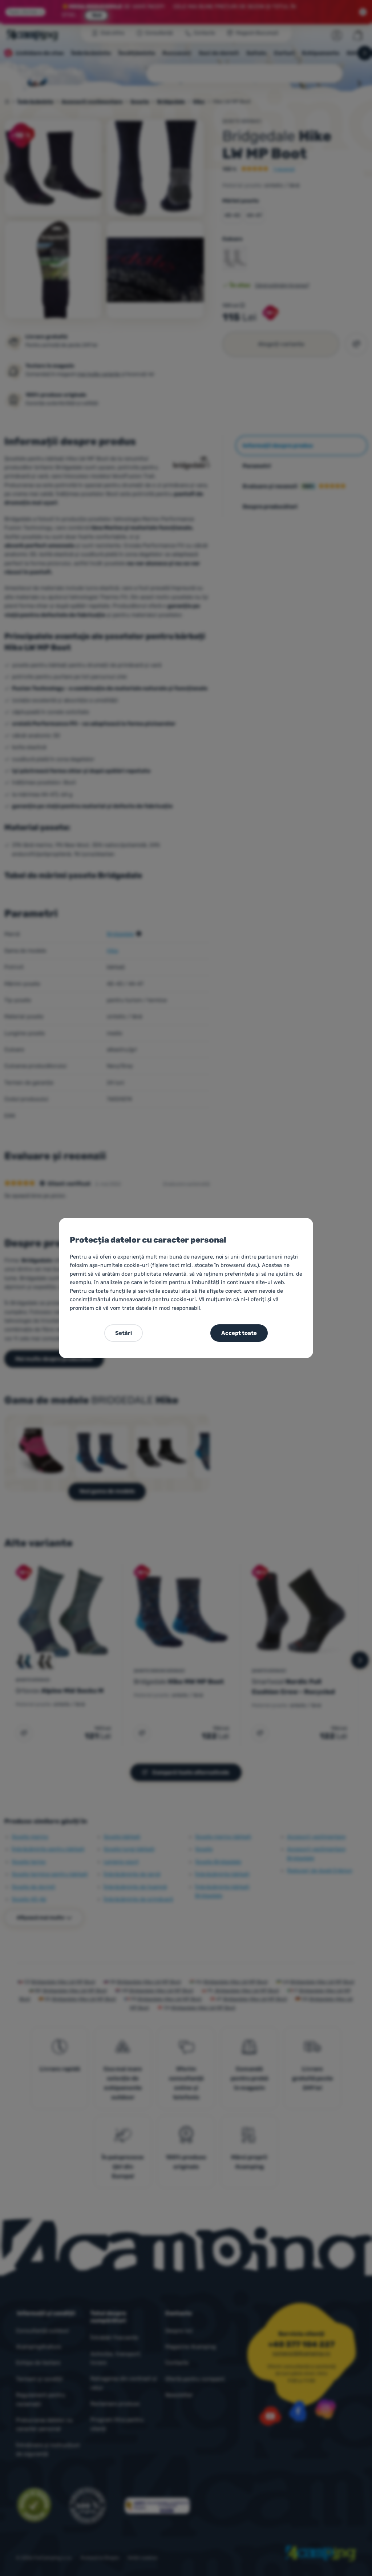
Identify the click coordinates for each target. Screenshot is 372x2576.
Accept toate (239, 1333)
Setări (124, 1333)
